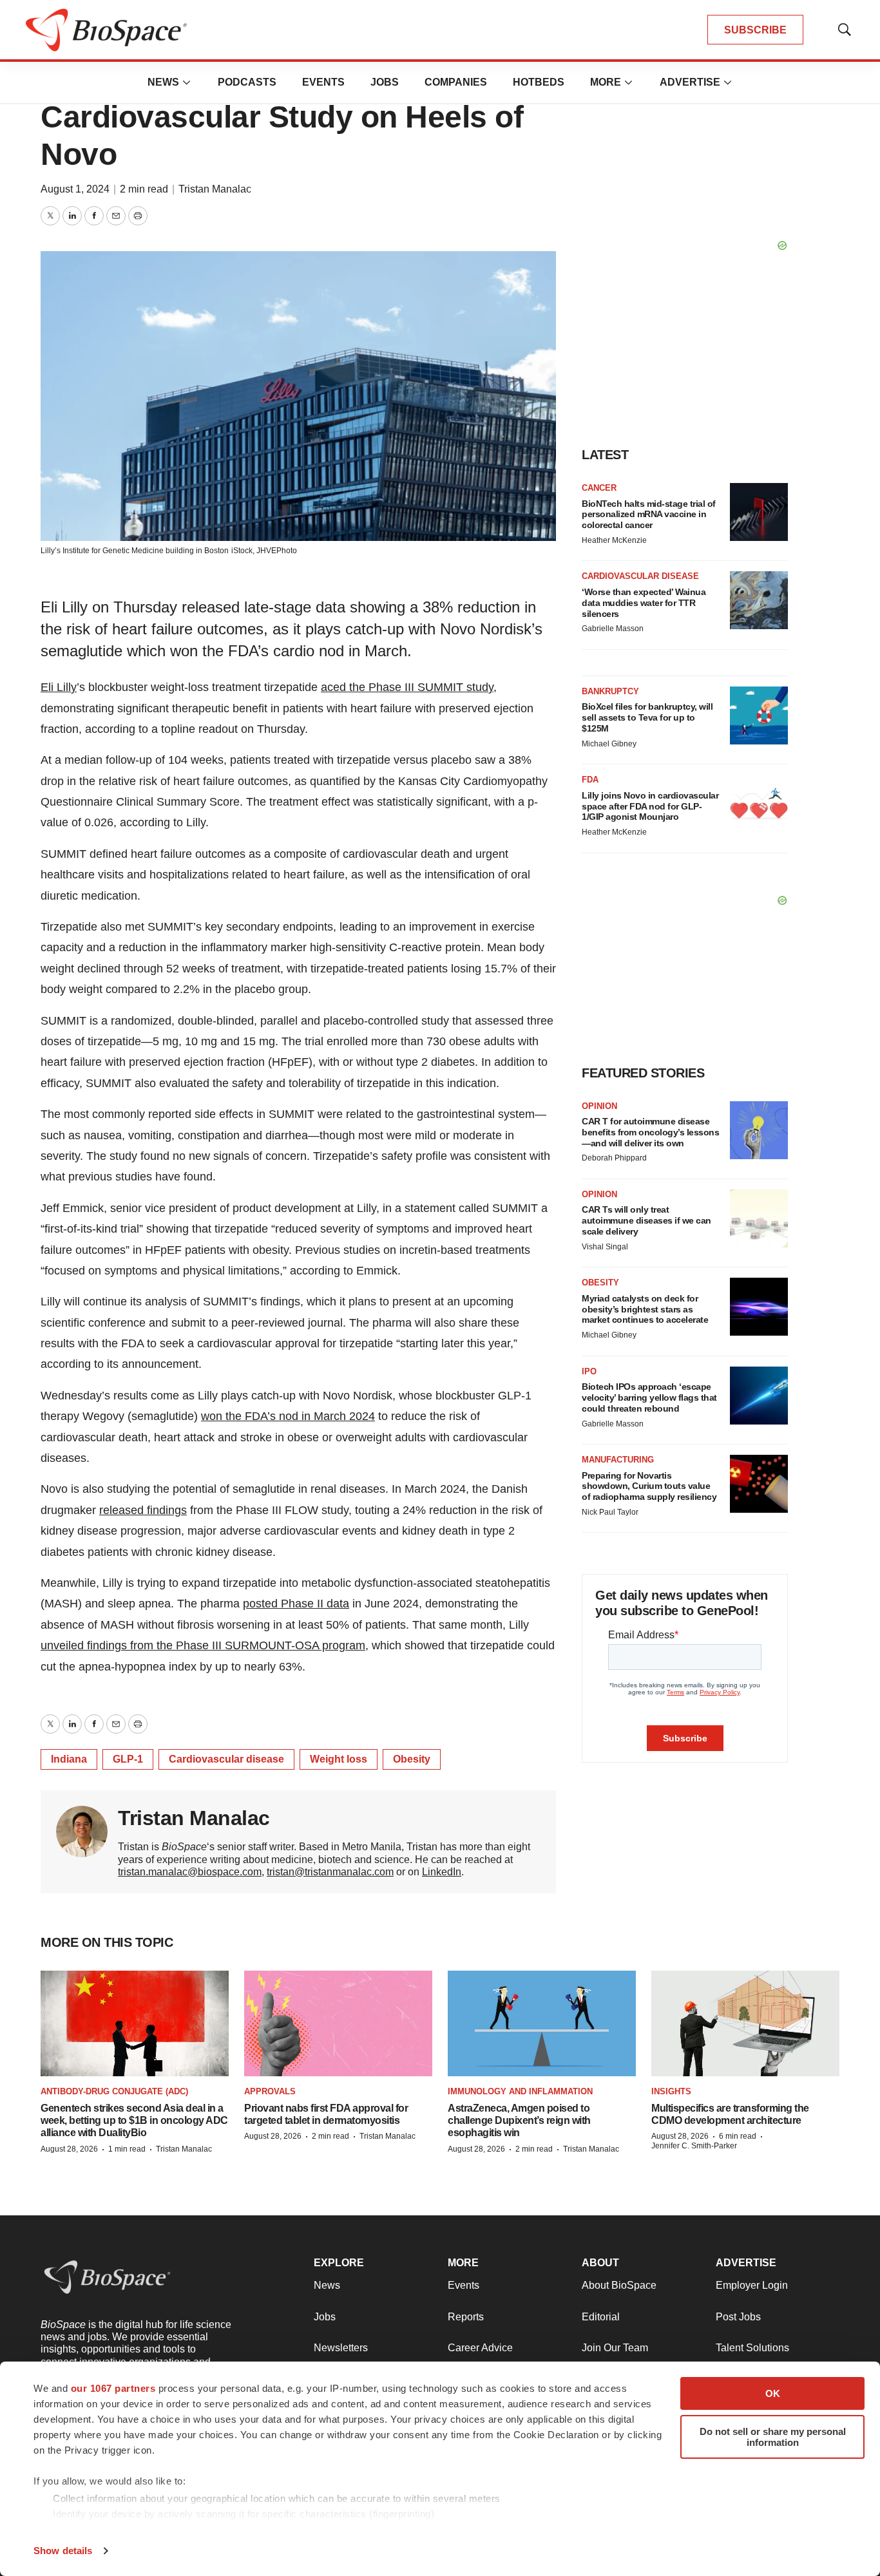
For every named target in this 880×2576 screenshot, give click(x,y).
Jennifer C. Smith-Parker (694, 2146)
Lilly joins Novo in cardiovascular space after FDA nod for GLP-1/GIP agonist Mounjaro (650, 806)
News (163, 82)
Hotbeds (539, 82)
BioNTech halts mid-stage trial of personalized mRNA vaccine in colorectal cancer (649, 515)
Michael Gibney (609, 744)
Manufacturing (618, 1460)
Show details (63, 2551)
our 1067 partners (113, 2388)
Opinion (599, 1106)
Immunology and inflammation (520, 2091)
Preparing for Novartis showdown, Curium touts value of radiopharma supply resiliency (649, 1486)
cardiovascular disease (640, 576)
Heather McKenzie (614, 540)
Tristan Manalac (215, 189)
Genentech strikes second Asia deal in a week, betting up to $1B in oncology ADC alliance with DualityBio (134, 2120)
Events (323, 82)
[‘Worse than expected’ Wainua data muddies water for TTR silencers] (759, 600)
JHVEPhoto (277, 551)
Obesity (412, 1759)
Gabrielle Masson (613, 629)
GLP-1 (128, 1759)
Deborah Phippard (614, 1158)
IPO (589, 1371)
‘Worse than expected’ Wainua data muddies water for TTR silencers (644, 603)
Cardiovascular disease (226, 1759)
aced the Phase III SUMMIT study (407, 687)
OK (773, 2393)
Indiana (69, 1759)
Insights (671, 2091)
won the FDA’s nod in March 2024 (288, 1416)
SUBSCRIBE (755, 30)
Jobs (385, 82)
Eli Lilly (59, 687)
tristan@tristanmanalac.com (330, 1872)
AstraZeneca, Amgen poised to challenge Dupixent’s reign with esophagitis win (519, 2120)
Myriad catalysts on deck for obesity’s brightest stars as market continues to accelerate (645, 1309)
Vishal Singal (605, 1247)
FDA (590, 780)
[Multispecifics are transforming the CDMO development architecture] (745, 2024)
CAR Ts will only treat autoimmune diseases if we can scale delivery (646, 1220)
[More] (187, 82)
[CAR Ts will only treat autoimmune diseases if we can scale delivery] (759, 1218)
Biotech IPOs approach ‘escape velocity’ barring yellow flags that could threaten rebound (649, 1397)
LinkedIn (442, 1872)
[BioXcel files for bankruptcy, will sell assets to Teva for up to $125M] (759, 715)
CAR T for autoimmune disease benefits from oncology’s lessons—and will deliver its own (650, 1132)
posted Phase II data (296, 1604)
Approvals (270, 2091)
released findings (143, 1510)
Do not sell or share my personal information (773, 2437)
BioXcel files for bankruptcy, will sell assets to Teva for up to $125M (647, 717)
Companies (456, 82)
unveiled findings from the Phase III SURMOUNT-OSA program (203, 1645)
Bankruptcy (610, 691)
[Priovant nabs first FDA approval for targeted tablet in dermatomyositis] (338, 2024)
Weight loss (339, 1759)
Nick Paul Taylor (610, 1512)
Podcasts (247, 82)
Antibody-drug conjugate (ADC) (114, 2091)
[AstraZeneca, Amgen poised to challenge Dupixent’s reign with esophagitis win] (542, 2024)
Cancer (599, 488)
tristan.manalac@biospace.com (190, 1872)
